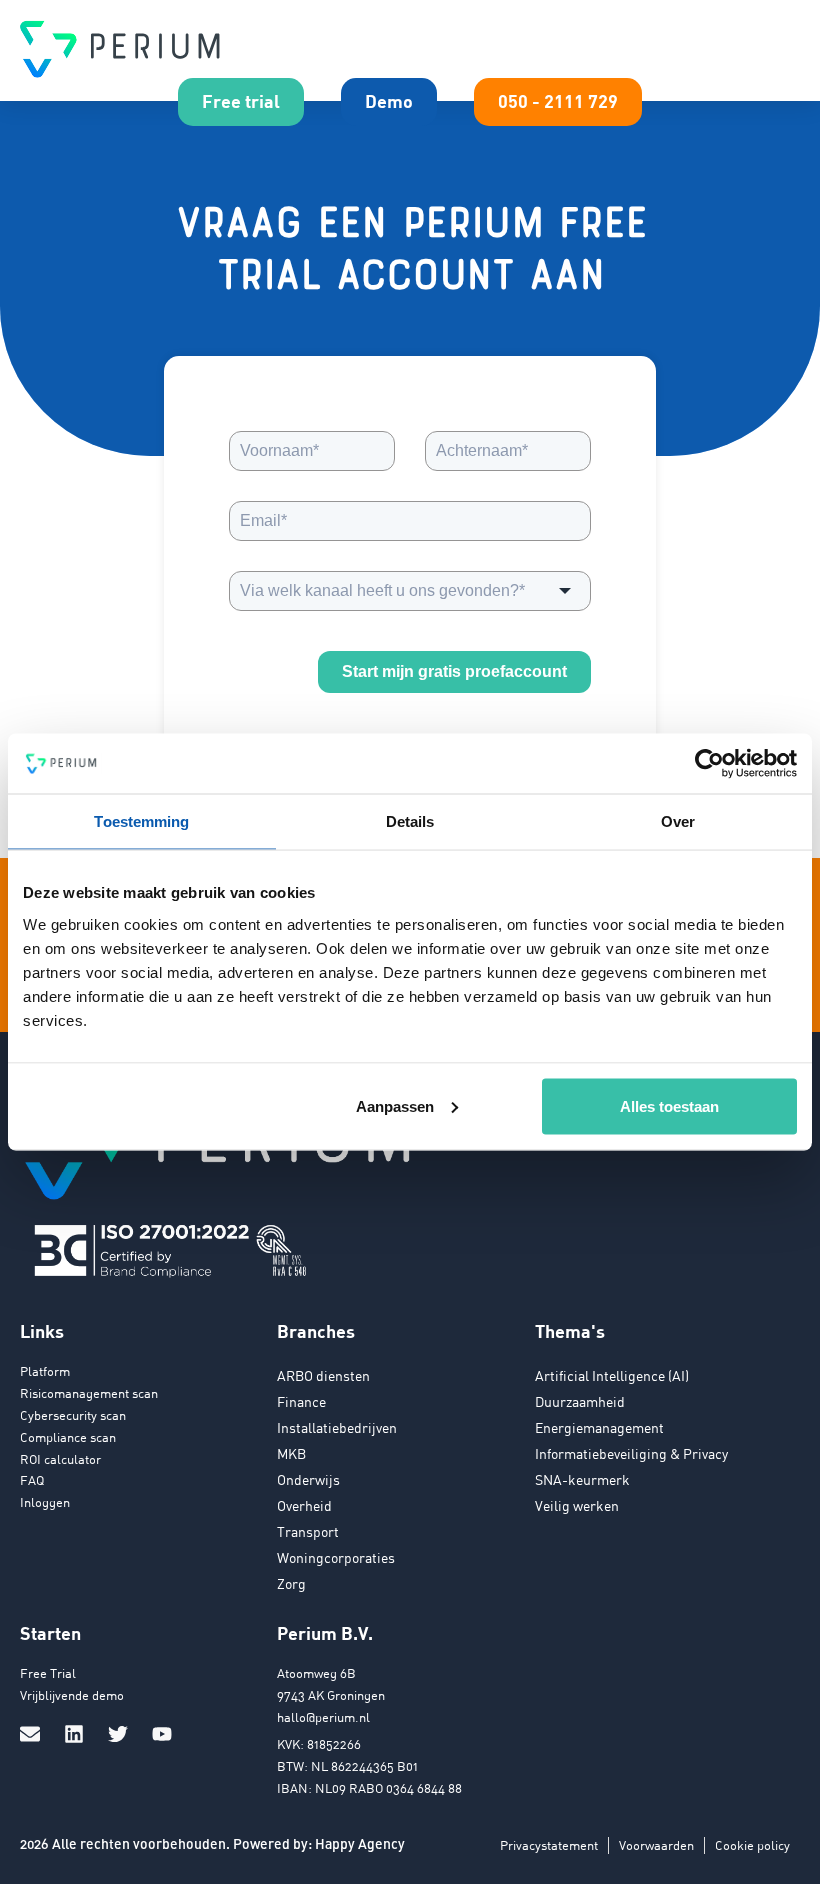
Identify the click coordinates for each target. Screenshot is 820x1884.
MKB (291, 1453)
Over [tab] (678, 821)
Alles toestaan (669, 1105)
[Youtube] (162, 1734)
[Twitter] (118, 1734)
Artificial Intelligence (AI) (612, 1375)
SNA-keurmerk (582, 1479)
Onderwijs (308, 1479)
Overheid (304, 1505)
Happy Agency (360, 1843)
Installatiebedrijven (337, 1427)
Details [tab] (410, 821)
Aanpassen (395, 1105)
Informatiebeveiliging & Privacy (631, 1453)
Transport (308, 1531)
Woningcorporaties (336, 1557)
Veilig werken (577, 1505)
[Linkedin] (74, 1734)
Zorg (291, 1583)
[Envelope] (30, 1734)
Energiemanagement (599, 1427)
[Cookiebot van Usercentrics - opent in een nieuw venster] (709, 764)
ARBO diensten (323, 1375)
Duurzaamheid (580, 1401)
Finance (301, 1401)
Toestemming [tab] (141, 821)
